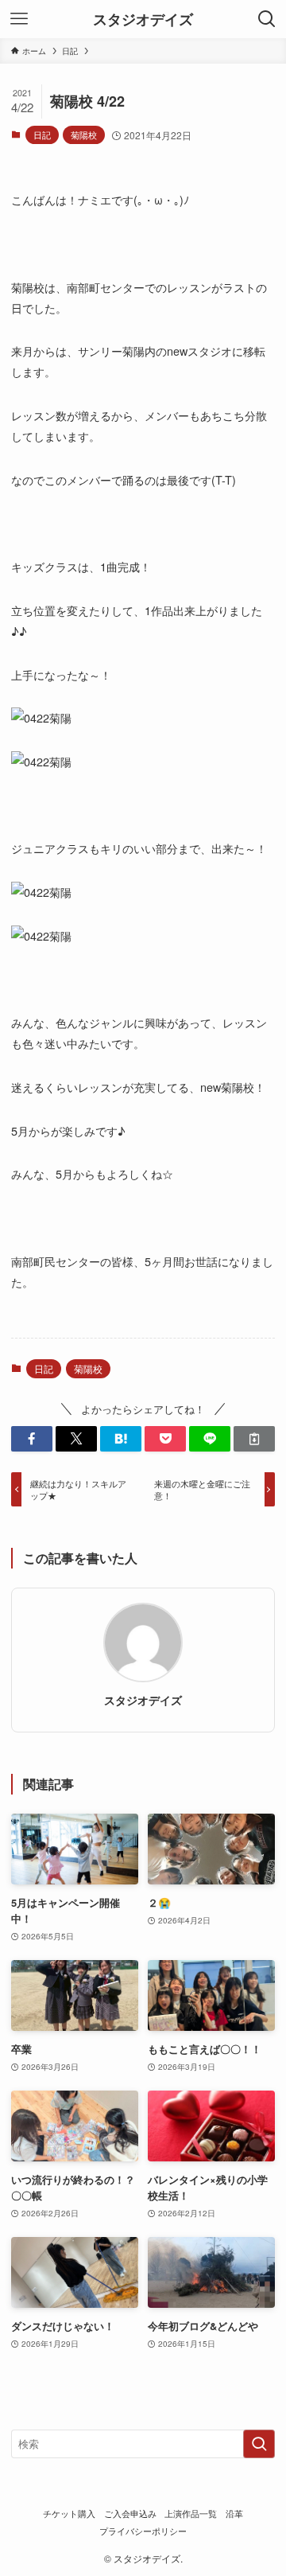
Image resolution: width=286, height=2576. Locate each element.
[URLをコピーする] (254, 1439)
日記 (42, 134)
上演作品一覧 (191, 2514)
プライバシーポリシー (143, 2531)
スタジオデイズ (143, 19)
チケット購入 (69, 2514)
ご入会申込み (130, 2514)
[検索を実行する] (259, 2444)
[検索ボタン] (267, 19)
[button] (32, 1439)
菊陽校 (84, 134)
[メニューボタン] (19, 19)
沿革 (234, 2514)
